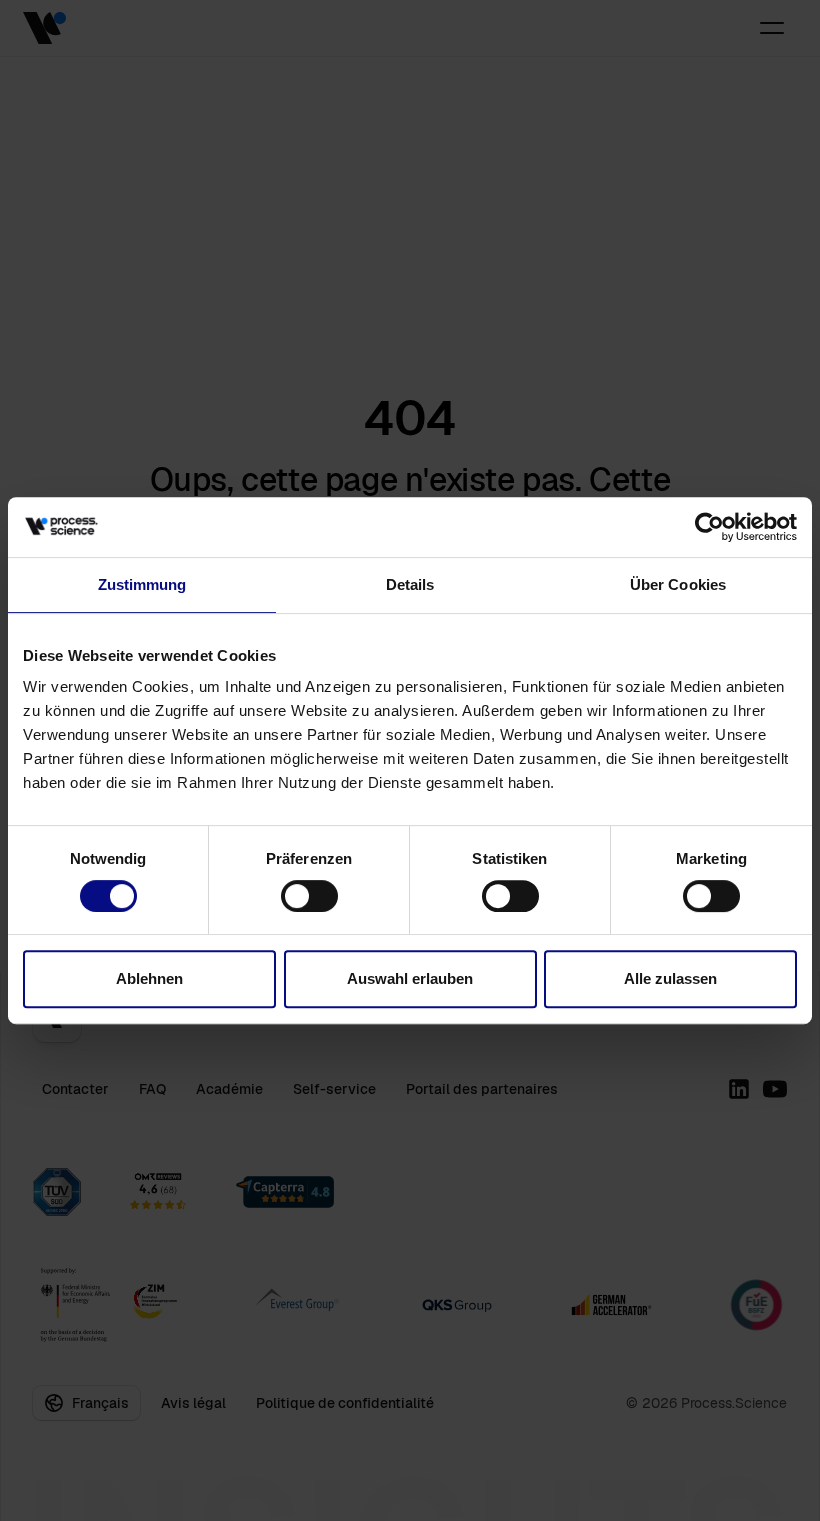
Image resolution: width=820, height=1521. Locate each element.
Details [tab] (410, 584)
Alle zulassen (670, 978)
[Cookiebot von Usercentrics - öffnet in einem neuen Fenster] (709, 527)
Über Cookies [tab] (678, 584)
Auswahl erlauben (410, 978)
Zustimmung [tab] (142, 584)
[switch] (309, 896)
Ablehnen (149, 978)
